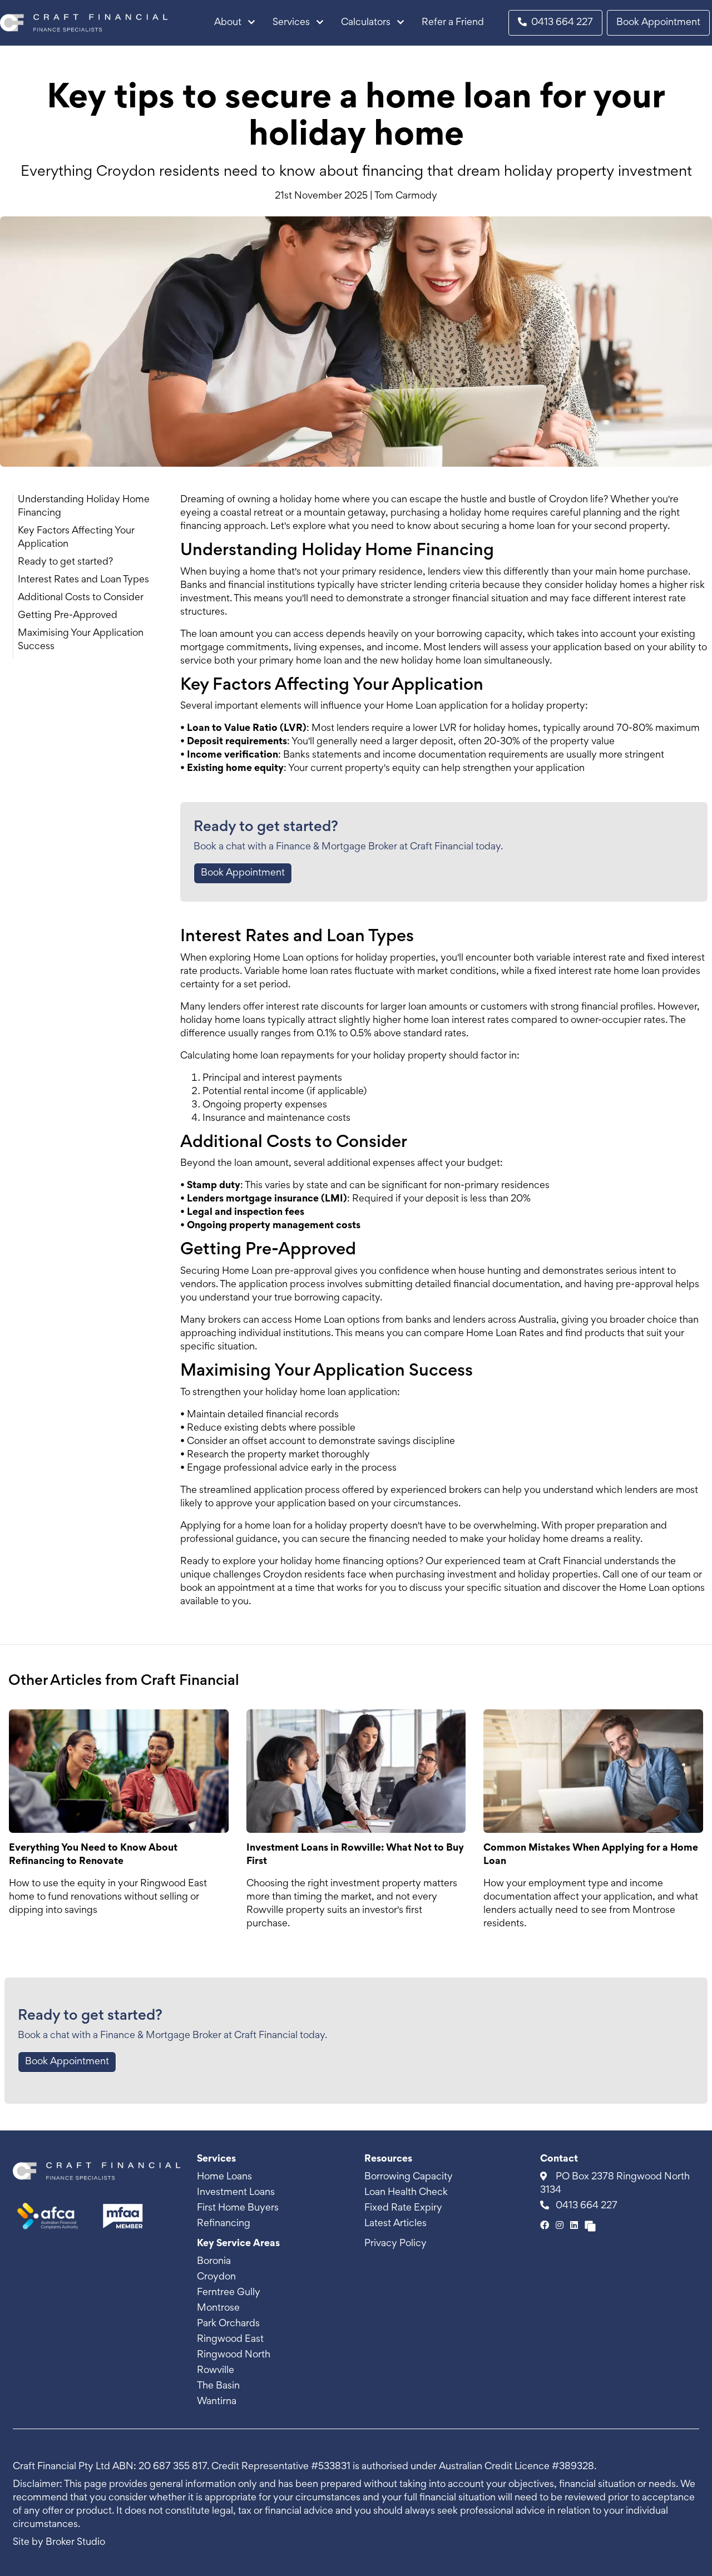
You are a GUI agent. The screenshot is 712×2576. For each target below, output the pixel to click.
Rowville (216, 2371)
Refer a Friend (453, 23)
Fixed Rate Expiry (403, 2208)
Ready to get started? (65, 562)
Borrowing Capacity (409, 2177)
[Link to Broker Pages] (590, 2226)
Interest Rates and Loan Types (83, 580)
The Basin (218, 2386)
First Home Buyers (238, 2208)
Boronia (214, 2262)
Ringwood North (234, 2355)
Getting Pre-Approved (68, 616)
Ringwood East (230, 2340)
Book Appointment (658, 23)
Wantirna (217, 2402)
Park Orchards (228, 2324)
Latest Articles (395, 2224)
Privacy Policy (395, 2244)
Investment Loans (236, 2193)
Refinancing (224, 2224)
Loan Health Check (406, 2193)
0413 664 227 (562, 23)
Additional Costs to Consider (81, 598)
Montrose (218, 2308)
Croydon (216, 2277)
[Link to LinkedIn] (575, 2226)
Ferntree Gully (229, 2293)
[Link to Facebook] (546, 2226)
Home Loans (224, 2177)
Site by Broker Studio (59, 2543)
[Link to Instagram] (561, 2226)
